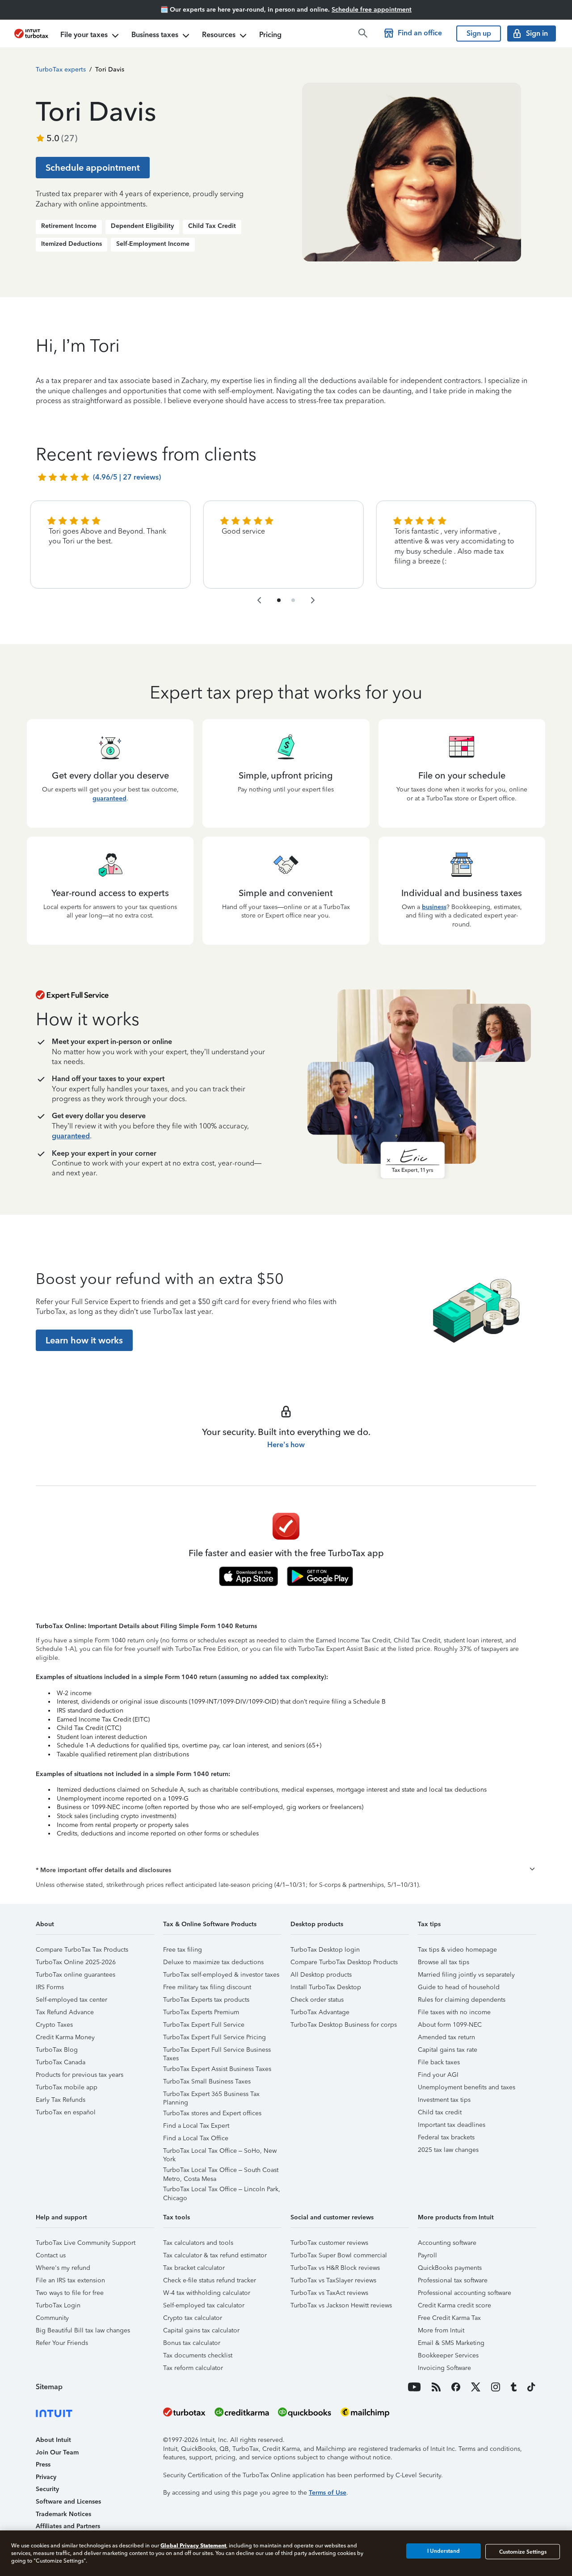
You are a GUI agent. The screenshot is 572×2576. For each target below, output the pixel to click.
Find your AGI (438, 2075)
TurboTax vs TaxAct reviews (329, 2293)
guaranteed (109, 798)
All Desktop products (321, 1975)
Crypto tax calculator (193, 2318)
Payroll (427, 2255)
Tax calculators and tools (198, 2243)
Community (52, 2318)
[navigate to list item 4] (293, 600)
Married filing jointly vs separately (466, 1975)
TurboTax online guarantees (76, 1975)
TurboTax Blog (57, 2050)
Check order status (317, 2000)
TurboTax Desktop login (325, 1950)
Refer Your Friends (62, 2343)
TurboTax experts (61, 69)
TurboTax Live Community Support (86, 2243)
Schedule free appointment (372, 10)
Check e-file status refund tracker (210, 2280)
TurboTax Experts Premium (201, 2012)
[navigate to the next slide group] (313, 600)
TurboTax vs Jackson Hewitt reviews (341, 2305)
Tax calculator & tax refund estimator (215, 2255)
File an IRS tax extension (70, 2280)
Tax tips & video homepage (457, 1950)
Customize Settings (523, 2551)
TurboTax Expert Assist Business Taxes (217, 2069)
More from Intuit (441, 2330)
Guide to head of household (459, 1987)
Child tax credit (440, 2112)
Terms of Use (328, 2493)
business (434, 907)
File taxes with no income (454, 2012)
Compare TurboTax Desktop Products (344, 1962)
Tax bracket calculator (194, 2268)
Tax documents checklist (198, 2355)
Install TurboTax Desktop (326, 1987)
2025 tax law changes (448, 2150)
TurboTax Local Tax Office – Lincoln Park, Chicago (222, 2191)
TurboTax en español (66, 2112)
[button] (286, 1870)
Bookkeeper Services (448, 2355)
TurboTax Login (58, 2305)
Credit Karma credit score (454, 2305)
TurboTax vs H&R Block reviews (335, 2268)
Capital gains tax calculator (201, 2330)
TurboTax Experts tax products (206, 2000)
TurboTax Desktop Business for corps (344, 2025)
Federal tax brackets (446, 2137)
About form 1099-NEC (450, 2025)
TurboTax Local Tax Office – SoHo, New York (220, 2152)
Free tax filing (183, 1950)
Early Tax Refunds (61, 2100)
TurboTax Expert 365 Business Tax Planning (211, 2095)
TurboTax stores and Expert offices (212, 2113)
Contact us (51, 2255)
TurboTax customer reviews (329, 2243)
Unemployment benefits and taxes (467, 2087)
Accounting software (447, 2243)
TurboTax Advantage (320, 2012)
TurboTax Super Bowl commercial (339, 2255)
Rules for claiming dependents (462, 2000)
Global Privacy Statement (193, 2545)
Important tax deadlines (452, 2125)
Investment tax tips (444, 2100)
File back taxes (439, 2062)
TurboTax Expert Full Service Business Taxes (217, 2051)
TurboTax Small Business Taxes (207, 2081)
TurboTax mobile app (67, 2087)
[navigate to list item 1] (279, 600)
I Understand (444, 2551)
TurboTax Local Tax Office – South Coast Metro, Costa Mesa (221, 2171)
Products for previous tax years (80, 2075)
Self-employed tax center (71, 2000)
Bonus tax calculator (192, 2343)
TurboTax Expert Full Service (204, 2025)
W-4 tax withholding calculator (207, 2293)
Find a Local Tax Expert (196, 2126)
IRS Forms (50, 1987)
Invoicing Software (444, 2368)
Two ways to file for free (70, 2293)
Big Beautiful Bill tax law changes (83, 2330)
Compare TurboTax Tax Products (82, 1950)
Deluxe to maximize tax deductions (213, 1962)
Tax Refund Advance (65, 2012)
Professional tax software (453, 2280)
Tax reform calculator (193, 2368)
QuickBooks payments (450, 2268)
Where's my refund (63, 2268)
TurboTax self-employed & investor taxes (221, 1975)
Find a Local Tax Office (196, 2138)
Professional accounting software (465, 2293)
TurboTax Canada (61, 2062)
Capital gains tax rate (448, 2050)
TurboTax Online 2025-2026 (76, 1962)
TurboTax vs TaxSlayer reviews (333, 2280)
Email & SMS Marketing (451, 2343)
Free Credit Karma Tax (449, 2318)
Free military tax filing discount (207, 1987)
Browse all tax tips (444, 1962)
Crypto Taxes (54, 2025)
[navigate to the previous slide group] (259, 600)
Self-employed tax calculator (204, 2305)
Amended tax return (446, 2037)
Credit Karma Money (65, 2037)
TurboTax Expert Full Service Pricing (214, 2037)
